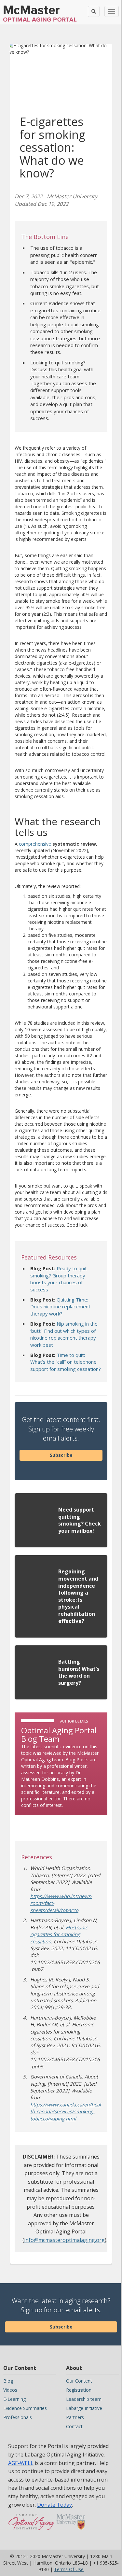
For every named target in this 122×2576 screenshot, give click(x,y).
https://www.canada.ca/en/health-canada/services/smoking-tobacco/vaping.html (66, 2111)
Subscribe (61, 1455)
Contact (74, 2426)
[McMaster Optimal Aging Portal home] (31, 2525)
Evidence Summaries (25, 2408)
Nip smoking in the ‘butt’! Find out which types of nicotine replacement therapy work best (64, 1334)
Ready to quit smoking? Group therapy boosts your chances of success (59, 1279)
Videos (10, 2390)
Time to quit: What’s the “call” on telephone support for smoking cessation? (66, 1362)
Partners (75, 2417)
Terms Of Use (69, 2569)
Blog (8, 2381)
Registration (79, 2390)
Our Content (79, 2381)
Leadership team (84, 2399)
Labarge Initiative (84, 2408)
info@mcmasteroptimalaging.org (64, 2240)
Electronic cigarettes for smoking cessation (59, 1934)
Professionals (18, 2417)
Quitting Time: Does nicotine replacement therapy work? (60, 1307)
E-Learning (14, 2399)
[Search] (94, 11)
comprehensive (57, 844)
